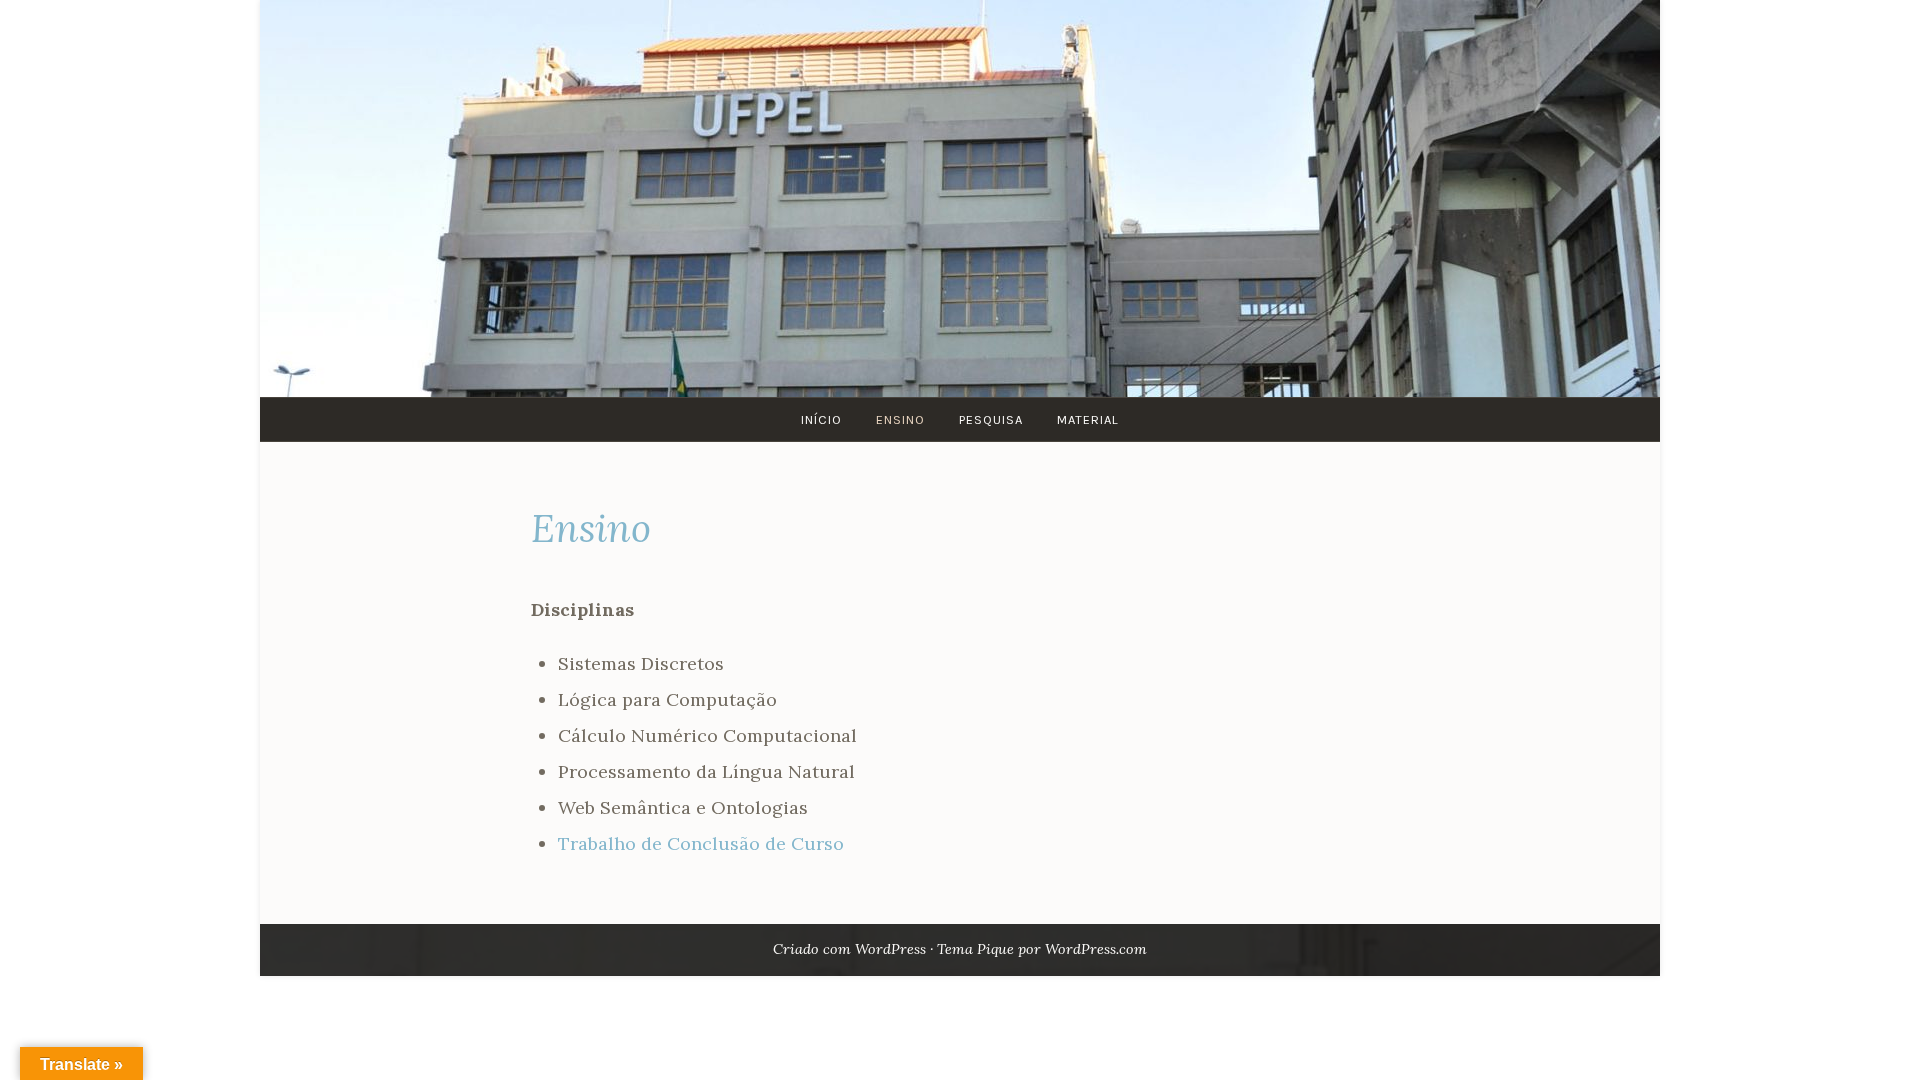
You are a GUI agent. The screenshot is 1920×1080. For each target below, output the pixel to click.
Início (821, 419)
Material (1088, 419)
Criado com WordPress (849, 949)
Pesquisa (991, 419)
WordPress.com (1096, 949)
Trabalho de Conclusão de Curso (701, 843)
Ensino (900, 419)
